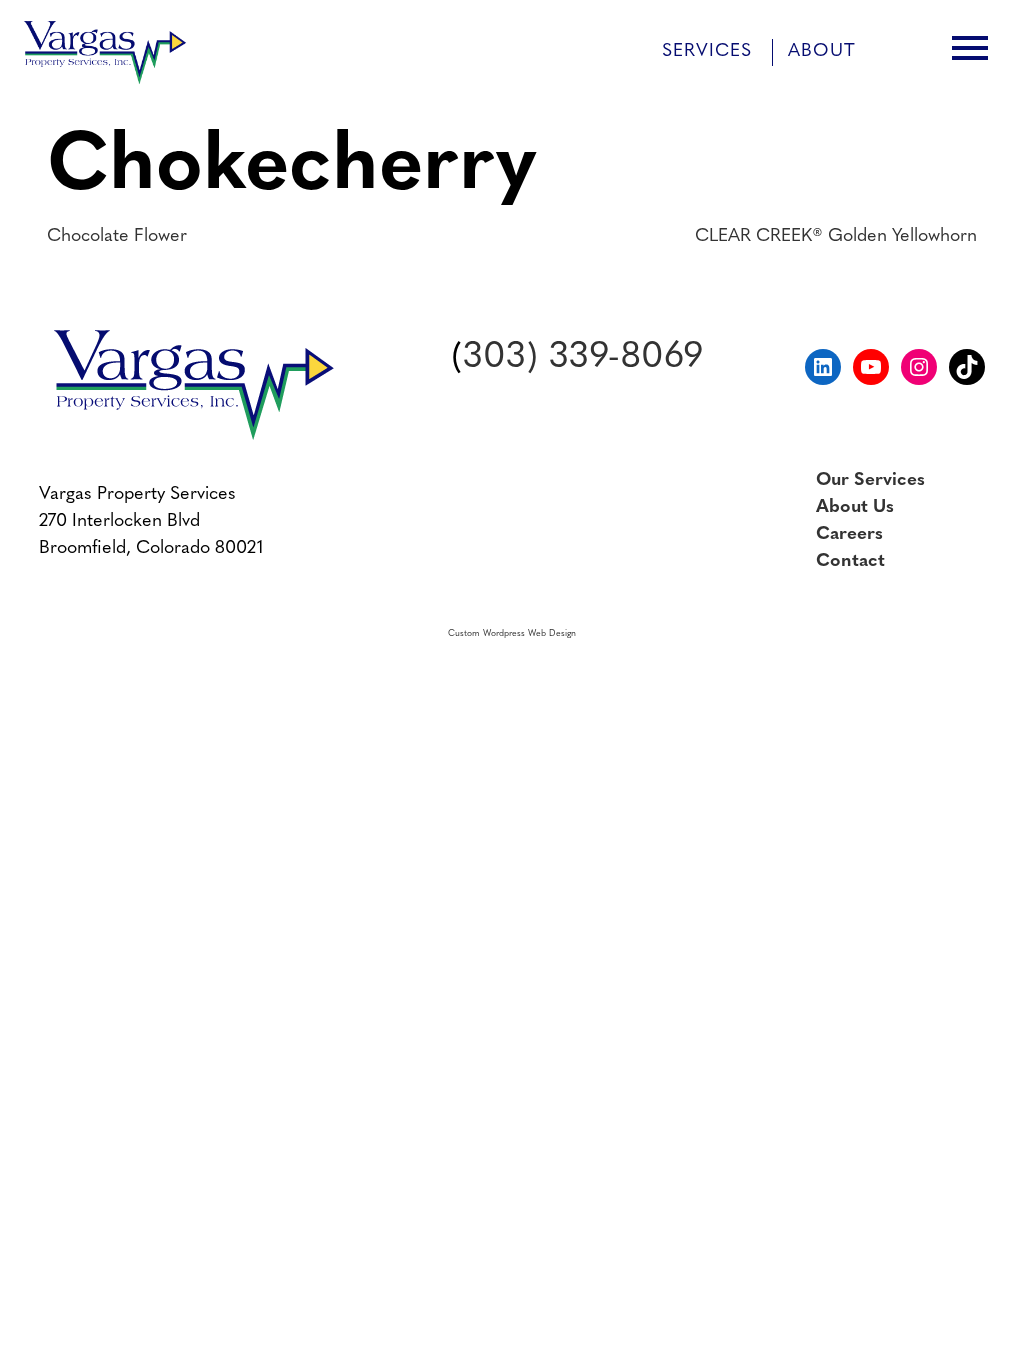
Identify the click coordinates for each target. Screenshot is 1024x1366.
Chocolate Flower (117, 237)
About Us (855, 508)
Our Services (870, 481)
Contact (850, 562)
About (822, 52)
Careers (849, 535)
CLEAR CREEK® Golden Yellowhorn (836, 237)
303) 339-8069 (583, 358)
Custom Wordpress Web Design (512, 633)
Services (707, 52)
